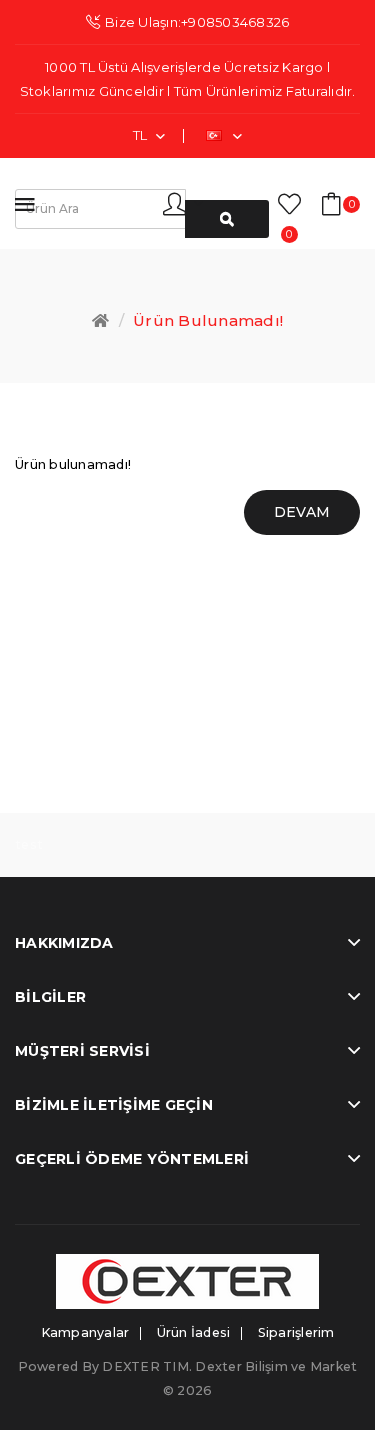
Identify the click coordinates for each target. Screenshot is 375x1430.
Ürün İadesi (194, 1332)
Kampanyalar (85, 1332)
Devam (302, 512)
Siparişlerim (296, 1332)
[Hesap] (183, 203)
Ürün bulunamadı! (208, 320)
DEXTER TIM (145, 1366)
